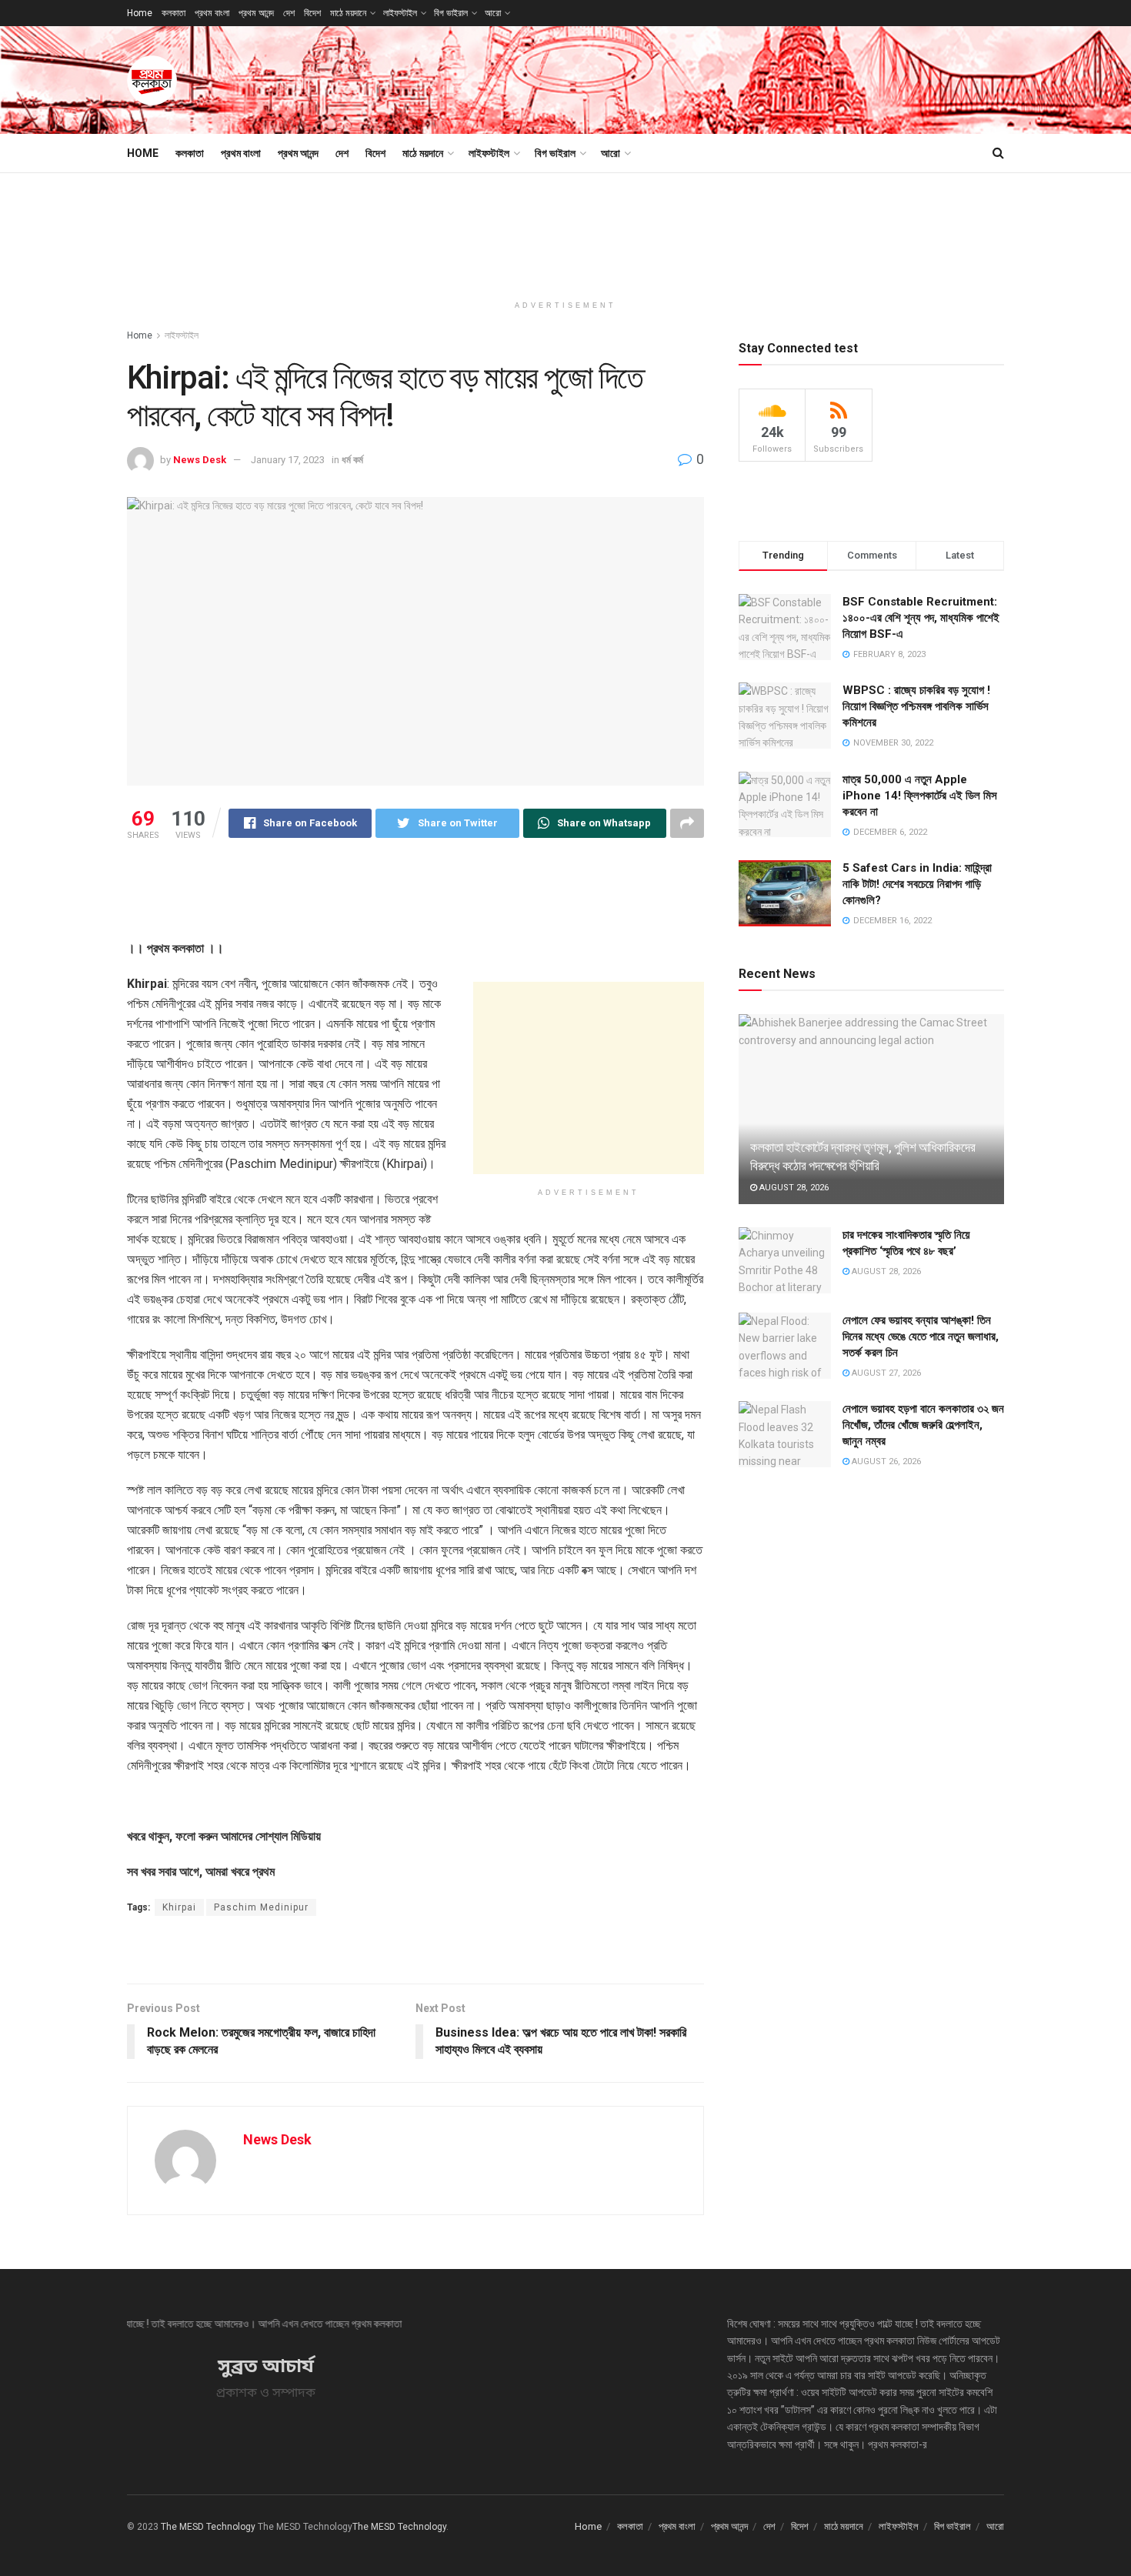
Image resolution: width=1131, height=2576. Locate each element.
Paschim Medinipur (261, 1907)
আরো (493, 13)
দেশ (289, 13)
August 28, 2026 (793, 1188)
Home (140, 13)
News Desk (200, 460)
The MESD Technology (208, 2527)
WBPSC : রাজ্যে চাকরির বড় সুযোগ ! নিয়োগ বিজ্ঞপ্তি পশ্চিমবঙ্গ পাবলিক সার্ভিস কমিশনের (916, 706)
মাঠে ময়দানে (348, 13)
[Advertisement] (724, 78)
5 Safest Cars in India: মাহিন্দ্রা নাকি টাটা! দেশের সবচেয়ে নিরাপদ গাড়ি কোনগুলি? (917, 884)
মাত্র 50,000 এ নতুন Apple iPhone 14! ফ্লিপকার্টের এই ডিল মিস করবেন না (920, 796)
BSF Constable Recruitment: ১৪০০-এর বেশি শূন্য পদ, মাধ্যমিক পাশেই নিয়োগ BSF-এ (921, 618)
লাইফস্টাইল (400, 13)
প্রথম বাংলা (212, 13)
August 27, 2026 (885, 1373)
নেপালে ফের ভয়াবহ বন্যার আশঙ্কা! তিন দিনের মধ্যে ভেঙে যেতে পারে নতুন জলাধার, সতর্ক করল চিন (921, 1336)
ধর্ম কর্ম (352, 460)
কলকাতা (173, 13)
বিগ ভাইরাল (451, 13)
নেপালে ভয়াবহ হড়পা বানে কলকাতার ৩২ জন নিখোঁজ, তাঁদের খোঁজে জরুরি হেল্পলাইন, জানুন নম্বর (923, 1425)
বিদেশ (312, 13)
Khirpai (179, 1907)
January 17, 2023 (288, 460)
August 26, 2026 (885, 1462)
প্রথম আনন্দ (256, 13)
